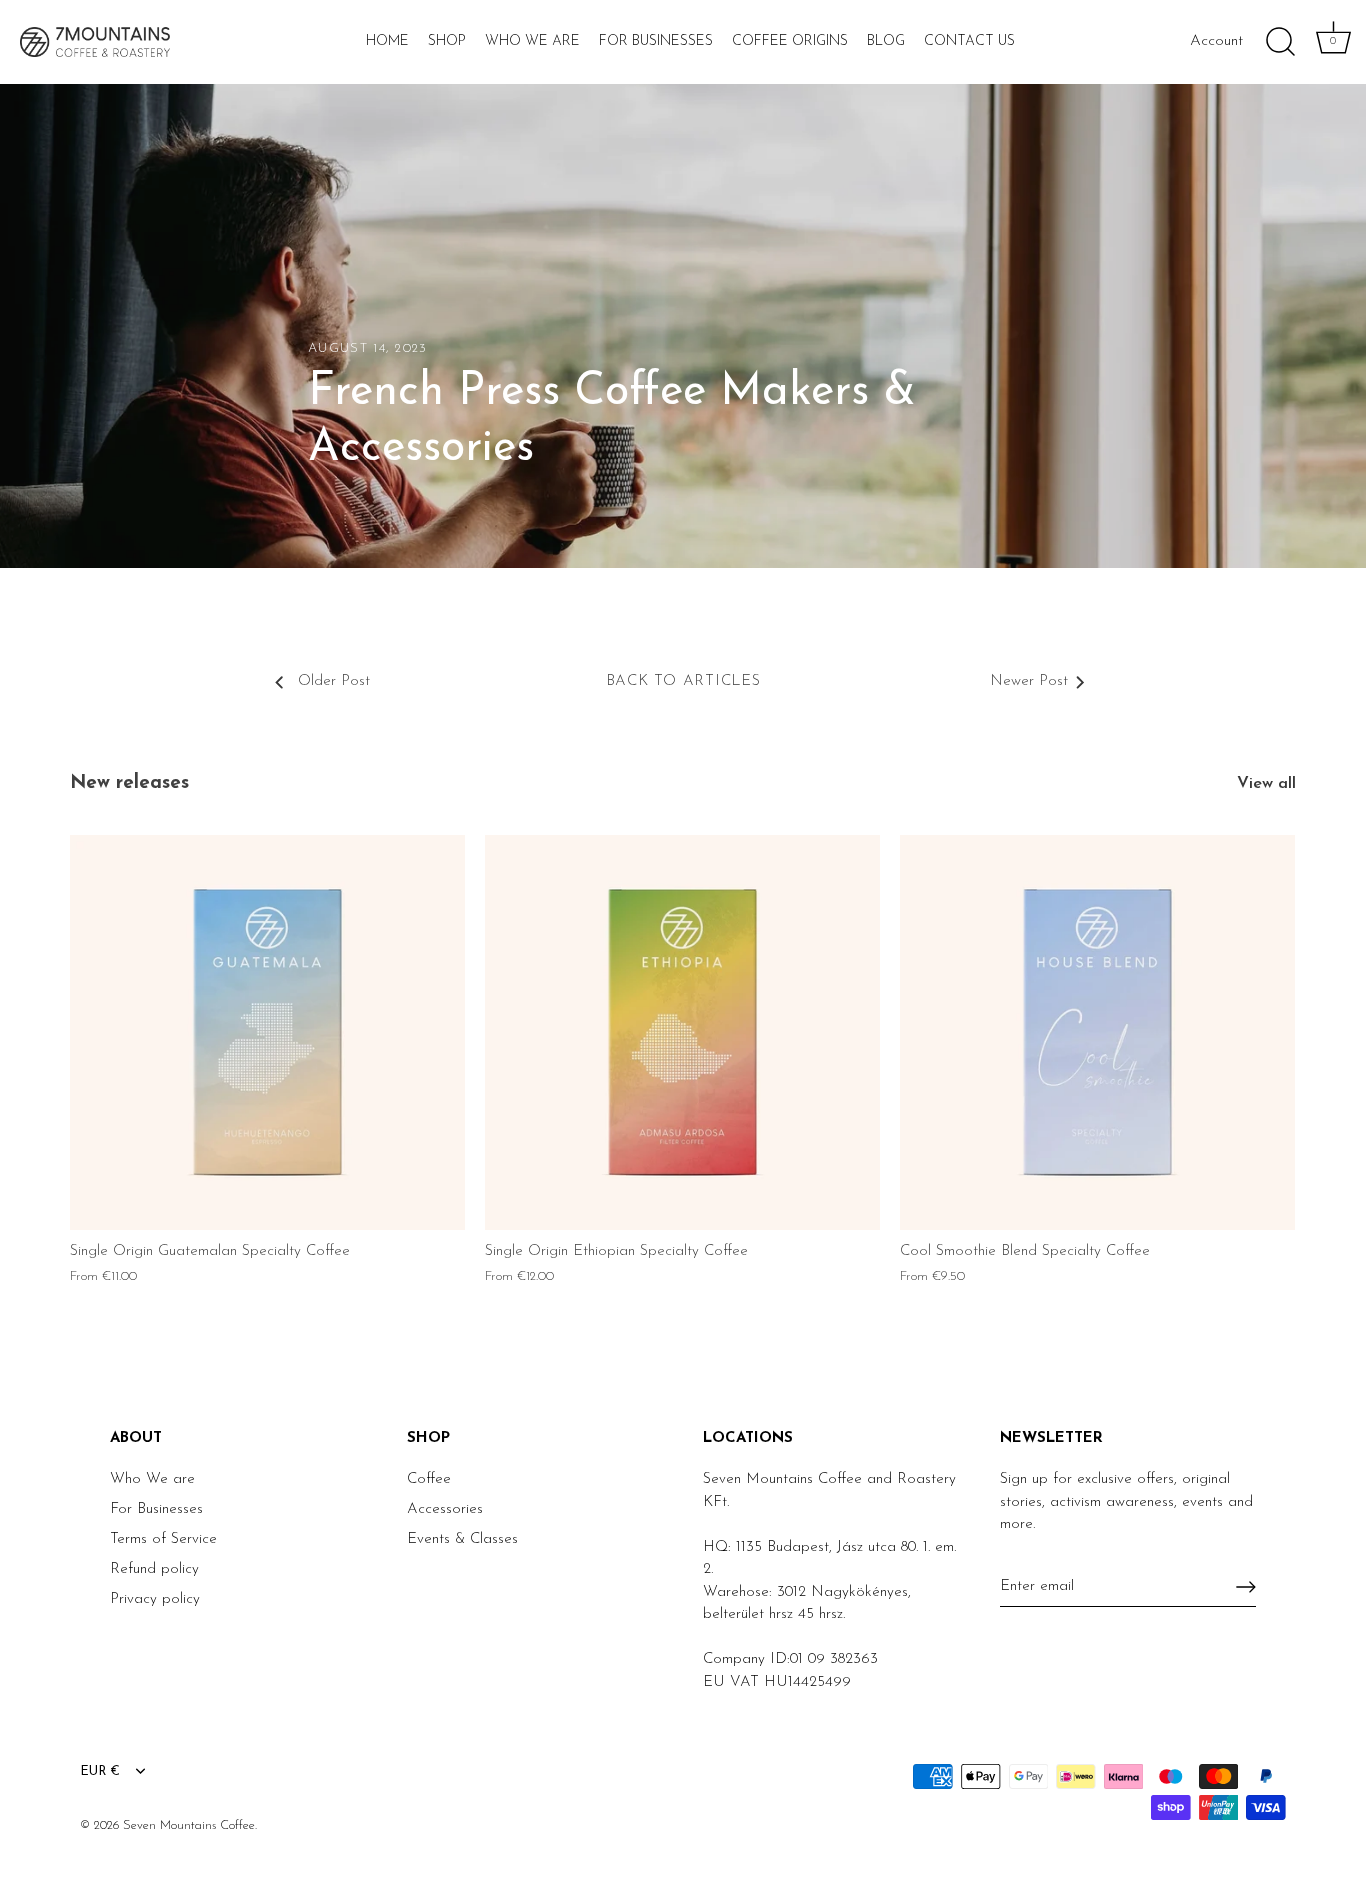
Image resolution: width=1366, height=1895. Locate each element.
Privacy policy (155, 1599)
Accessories (445, 1509)
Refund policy (154, 1569)
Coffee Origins (790, 41)
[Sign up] (1246, 1587)
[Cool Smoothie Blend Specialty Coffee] (1097, 1032)
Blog (886, 41)
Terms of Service (163, 1539)
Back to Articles (683, 681)
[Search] (1280, 42)
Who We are (152, 1479)
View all (1266, 784)
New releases (129, 783)
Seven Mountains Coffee (189, 1825)
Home (387, 41)
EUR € (100, 1771)
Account (1216, 41)
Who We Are (532, 41)
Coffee (429, 1479)
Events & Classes (462, 1539)
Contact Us (969, 41)
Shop (447, 41)
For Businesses (656, 41)
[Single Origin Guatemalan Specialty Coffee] (267, 1032)
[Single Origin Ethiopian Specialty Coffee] (682, 1032)
